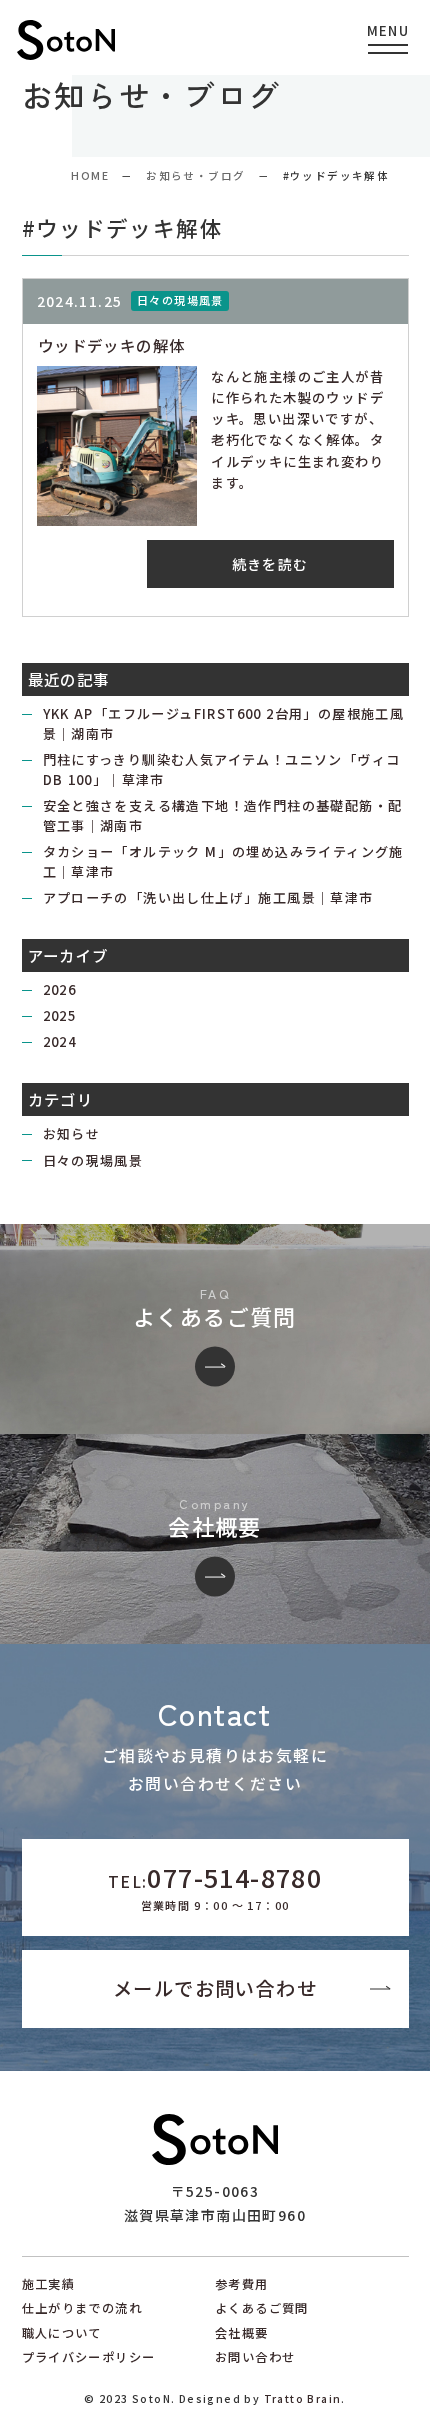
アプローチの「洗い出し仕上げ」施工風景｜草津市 (208, 897)
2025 (60, 1015)
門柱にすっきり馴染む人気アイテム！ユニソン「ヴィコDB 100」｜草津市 (222, 769)
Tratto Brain (303, 2398)
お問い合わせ (255, 2357)
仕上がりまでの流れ (82, 2308)
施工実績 (49, 2284)
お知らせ (72, 1133)
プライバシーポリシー (89, 2357)
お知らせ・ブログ (195, 175)
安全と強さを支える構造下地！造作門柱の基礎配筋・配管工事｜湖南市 (223, 815)
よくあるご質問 (262, 2308)
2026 (60, 989)
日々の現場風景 (93, 1160)
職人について (62, 2333)
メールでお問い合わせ (215, 1988)
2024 (60, 1041)
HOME (90, 175)
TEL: (215, 1886)
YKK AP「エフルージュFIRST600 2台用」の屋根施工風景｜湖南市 (224, 723)
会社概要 (242, 2333)
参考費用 (242, 2284)
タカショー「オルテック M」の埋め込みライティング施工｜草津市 (223, 861)
